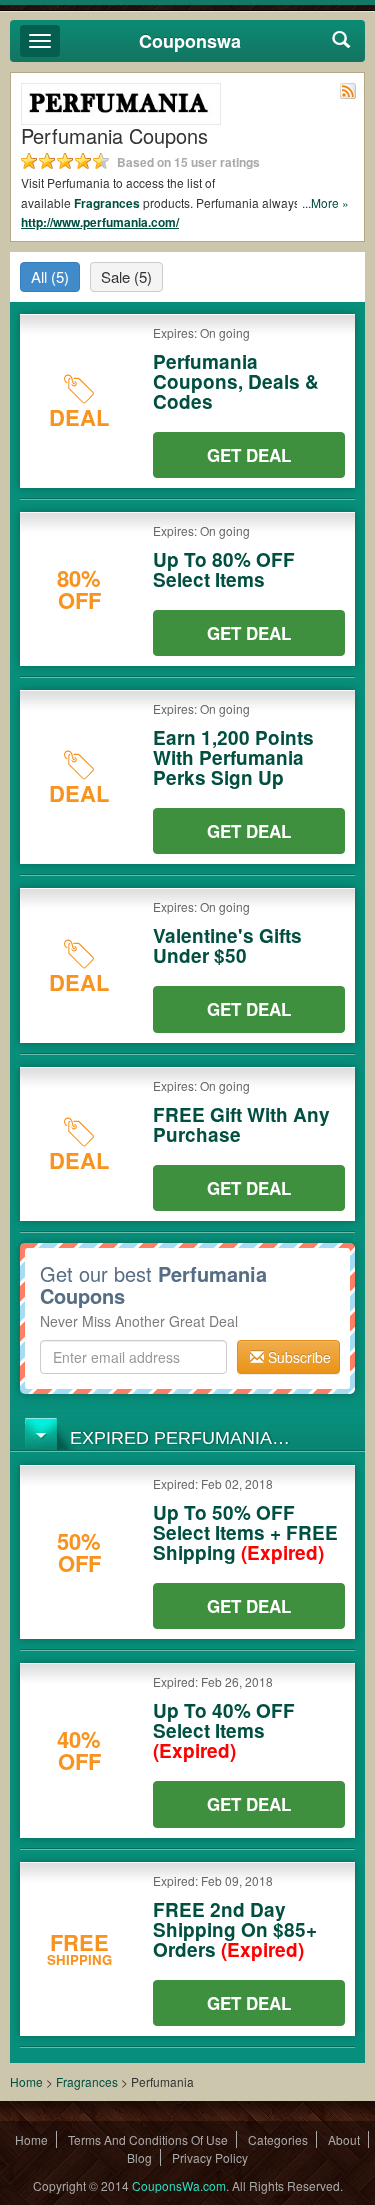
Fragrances (107, 203)
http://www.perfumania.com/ (100, 222)
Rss (348, 91)
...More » (325, 202)
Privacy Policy (210, 2157)
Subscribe (297, 1357)
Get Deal (249, 455)
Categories (278, 2139)
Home (26, 2081)
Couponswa (190, 41)
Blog (139, 2157)
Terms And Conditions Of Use (148, 2139)
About (344, 2139)
